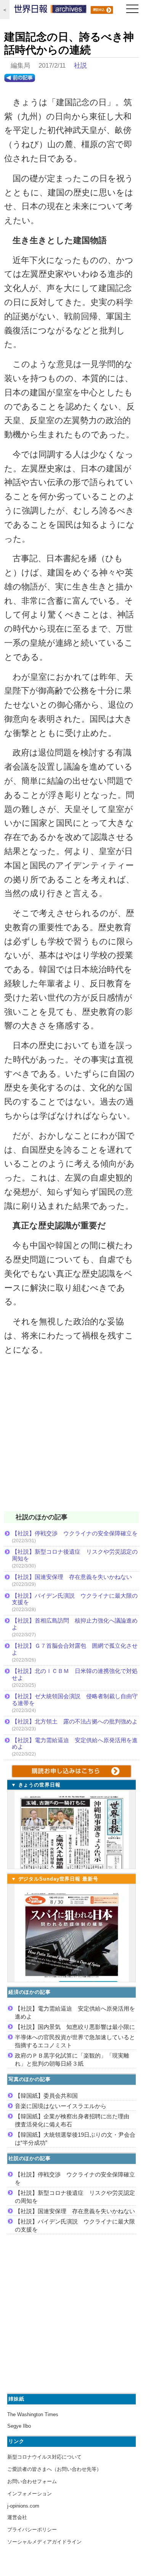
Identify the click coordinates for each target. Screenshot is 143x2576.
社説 (80, 66)
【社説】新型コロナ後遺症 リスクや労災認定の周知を (75, 1555)
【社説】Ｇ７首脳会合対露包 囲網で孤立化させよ (75, 1649)
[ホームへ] (50, 11)
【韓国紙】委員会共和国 (46, 2096)
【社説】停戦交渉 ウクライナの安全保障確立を (75, 1533)
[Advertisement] (71, 1438)
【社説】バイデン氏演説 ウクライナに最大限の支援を (75, 1599)
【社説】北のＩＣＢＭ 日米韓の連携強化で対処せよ (75, 1674)
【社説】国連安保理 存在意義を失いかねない (72, 1577)
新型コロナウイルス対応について (44, 2457)
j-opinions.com (23, 2506)
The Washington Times (33, 2414)
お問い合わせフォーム (32, 2481)
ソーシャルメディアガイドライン (44, 2542)
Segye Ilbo (19, 2426)
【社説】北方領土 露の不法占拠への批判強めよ (75, 1721)
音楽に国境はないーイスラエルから (61, 2106)
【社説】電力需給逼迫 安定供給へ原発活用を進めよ (75, 1744)
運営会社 (17, 2517)
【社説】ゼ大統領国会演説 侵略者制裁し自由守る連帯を (75, 1700)
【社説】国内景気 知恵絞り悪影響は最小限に (75, 2027)
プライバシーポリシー (32, 2530)
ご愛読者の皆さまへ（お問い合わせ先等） (54, 2469)
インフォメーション (30, 2494)
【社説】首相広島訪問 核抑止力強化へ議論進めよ (75, 1624)
